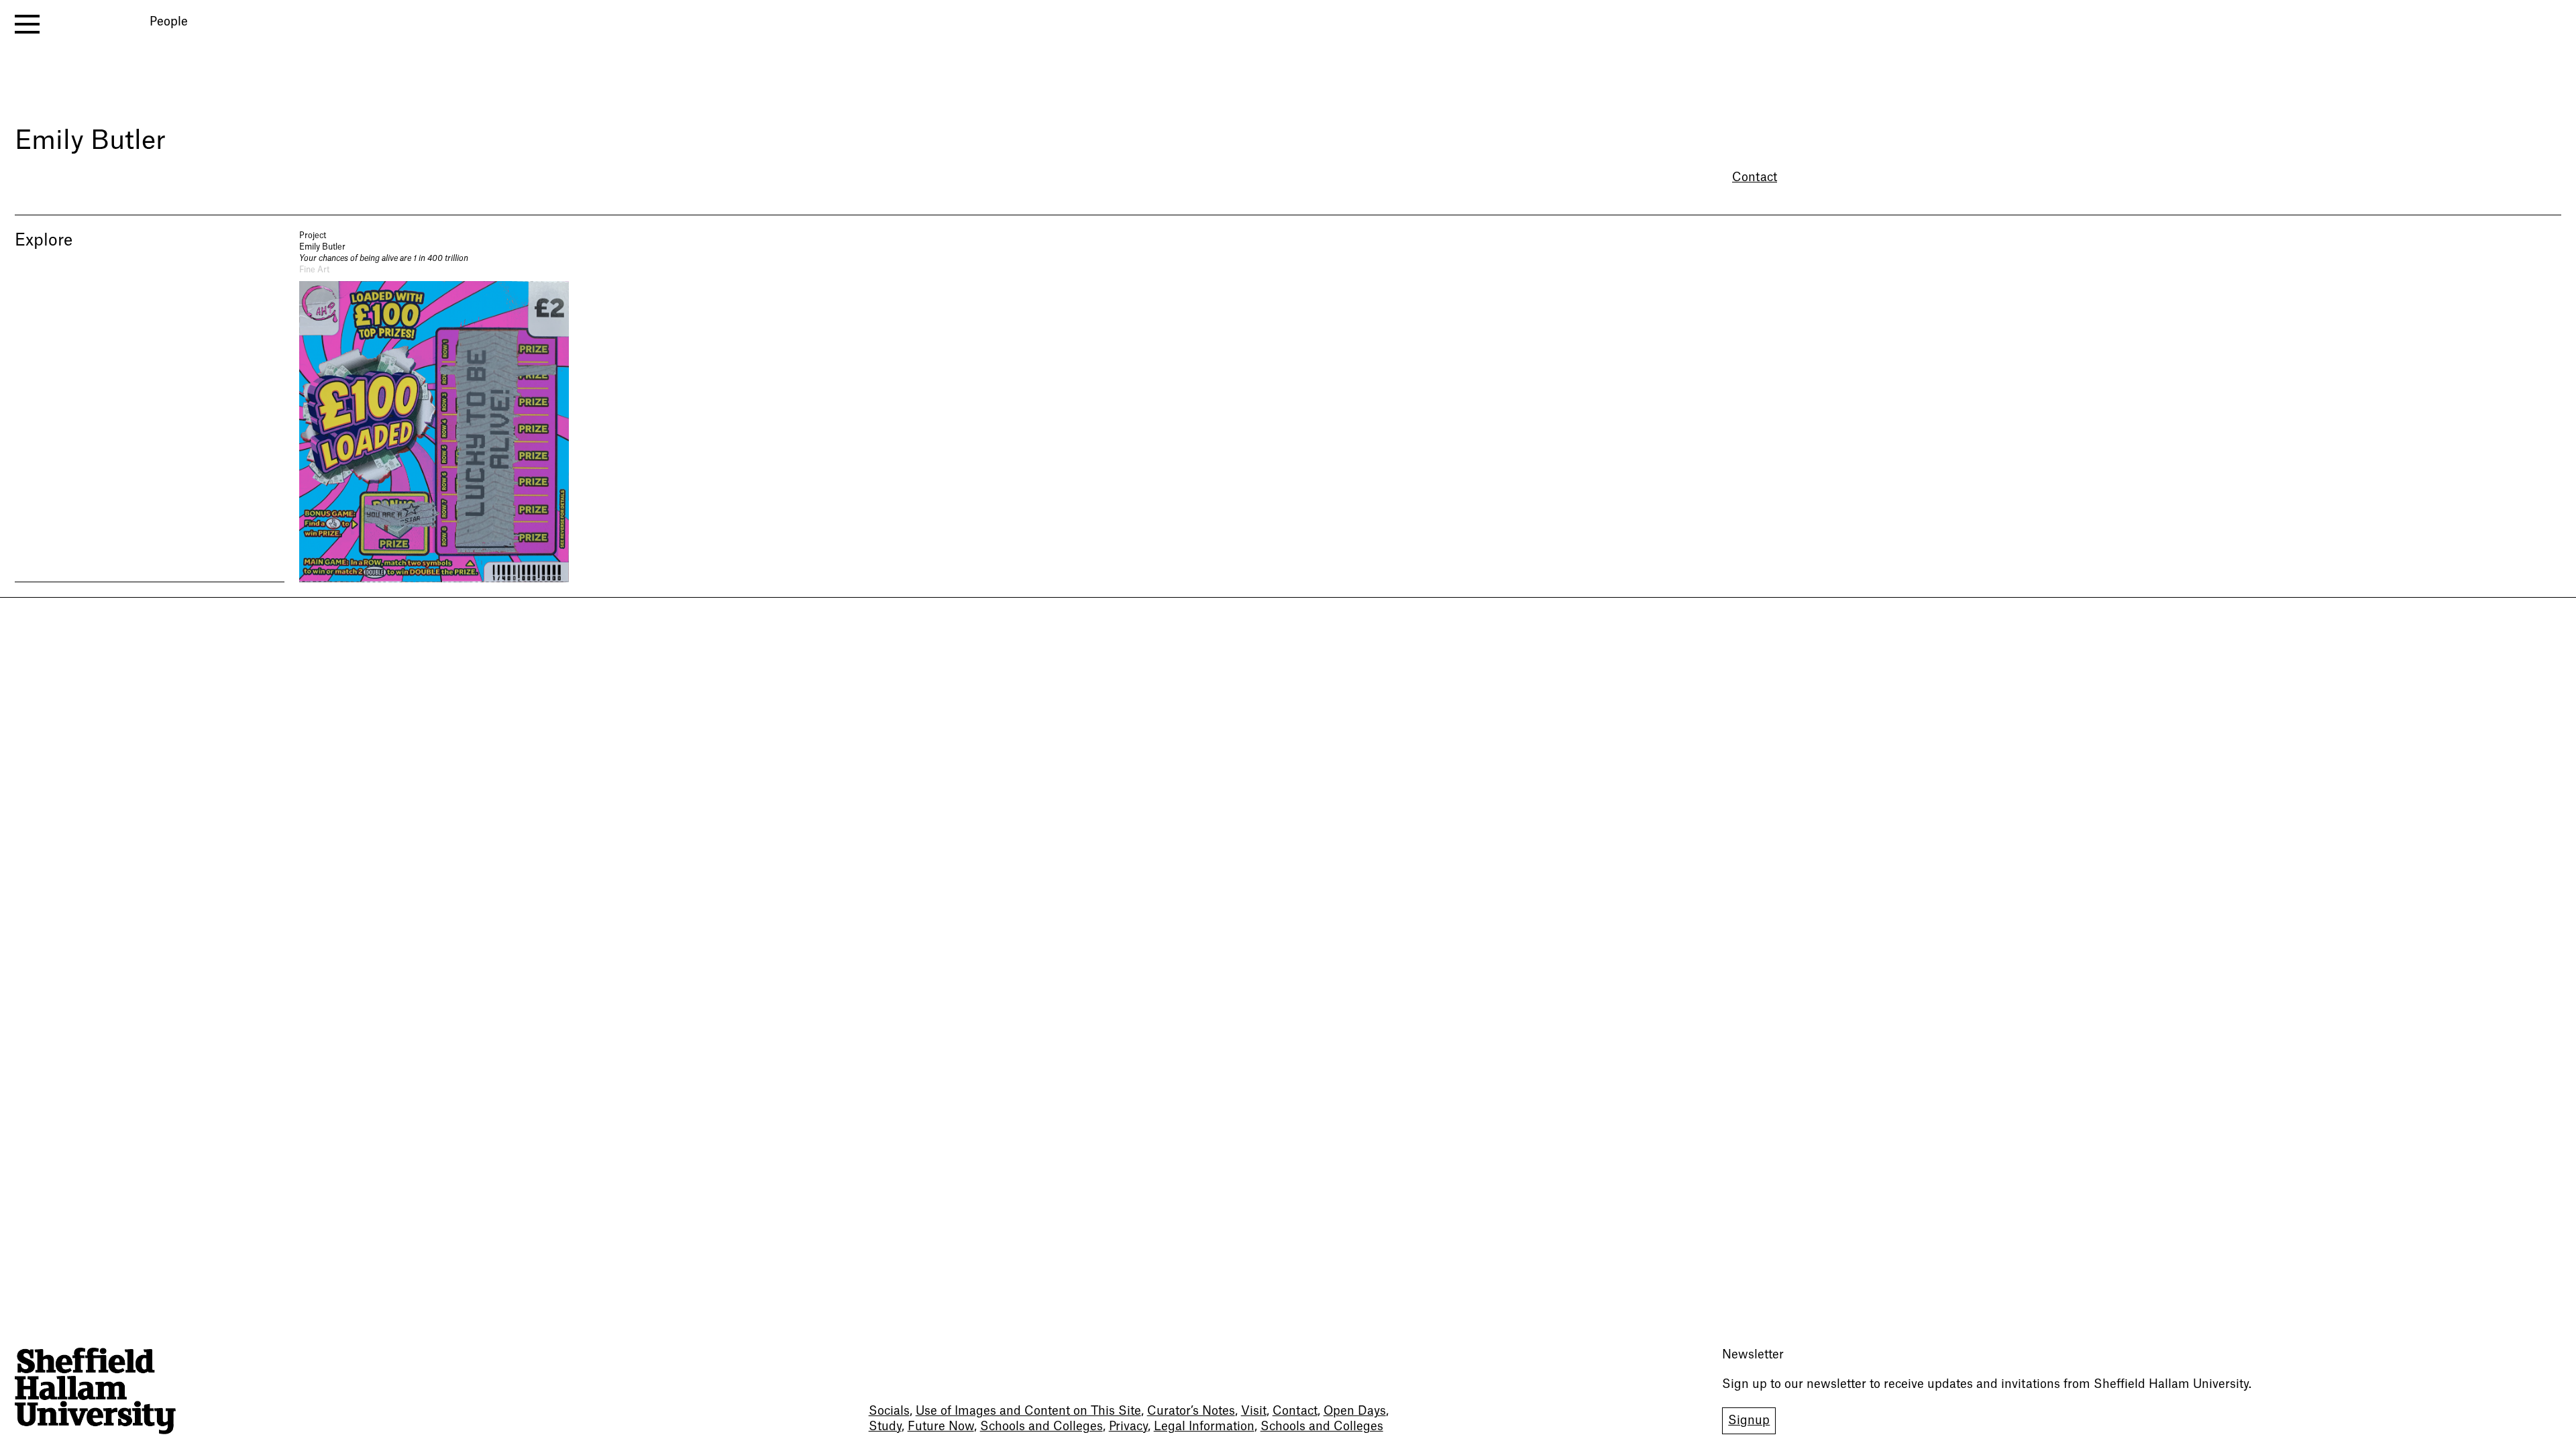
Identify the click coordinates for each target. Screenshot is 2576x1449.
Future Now (941, 1427)
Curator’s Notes (1191, 1411)
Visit (1254, 1411)
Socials (889, 1411)
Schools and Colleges (1041, 1427)
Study (885, 1427)
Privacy (1128, 1427)
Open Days (1355, 1411)
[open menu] (27, 24)
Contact (1755, 177)
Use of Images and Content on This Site (1028, 1411)
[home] (95, 1391)
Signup (1749, 1420)
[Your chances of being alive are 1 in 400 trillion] (434, 406)
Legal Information (1204, 1427)
